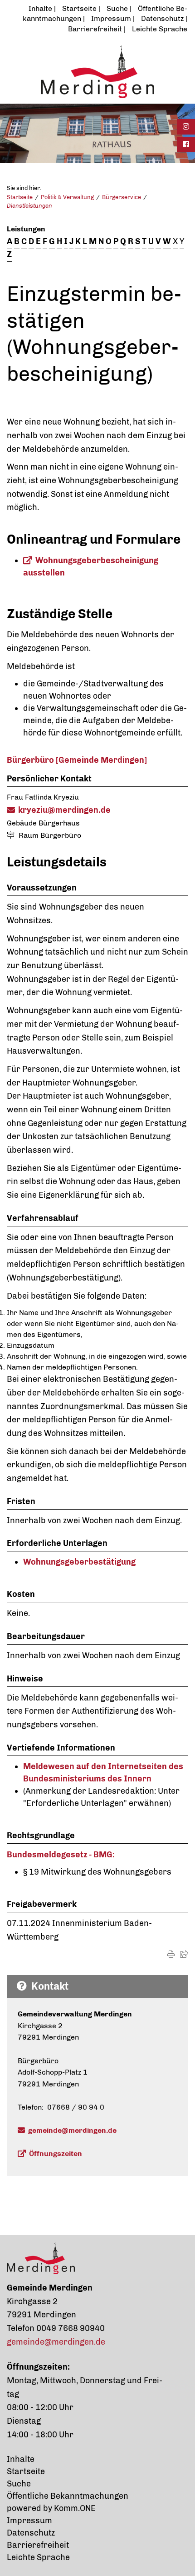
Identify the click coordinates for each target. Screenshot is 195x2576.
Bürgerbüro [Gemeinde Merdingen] (77, 760)
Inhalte (40, 8)
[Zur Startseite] (97, 71)
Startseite (79, 8)
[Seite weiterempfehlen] (184, 1954)
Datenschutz (162, 18)
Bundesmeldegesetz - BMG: (61, 1855)
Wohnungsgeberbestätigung (79, 1562)
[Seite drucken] (171, 1954)
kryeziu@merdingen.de (64, 810)
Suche (117, 8)
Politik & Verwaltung (67, 197)
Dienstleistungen (29, 206)
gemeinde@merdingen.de (72, 2130)
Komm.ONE (75, 2508)
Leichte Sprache (160, 29)
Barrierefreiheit (95, 29)
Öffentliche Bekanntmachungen (68, 2496)
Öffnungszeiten (56, 2153)
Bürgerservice (122, 197)
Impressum (111, 18)
